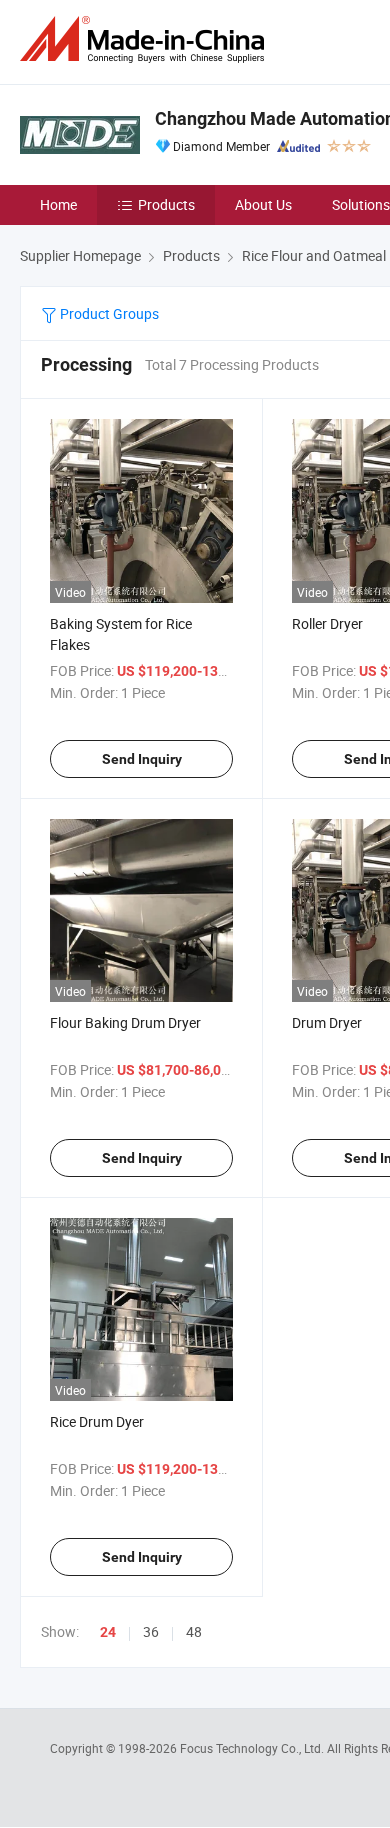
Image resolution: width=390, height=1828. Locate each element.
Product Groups (108, 313)
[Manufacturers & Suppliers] (146, 39)
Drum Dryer (327, 1022)
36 (151, 1631)
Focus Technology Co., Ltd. (253, 1748)
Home (58, 204)
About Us (263, 204)
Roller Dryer (327, 623)
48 (194, 1631)
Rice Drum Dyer (97, 1421)
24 (108, 1632)
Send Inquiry (142, 759)
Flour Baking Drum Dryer (125, 1022)
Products (166, 204)
